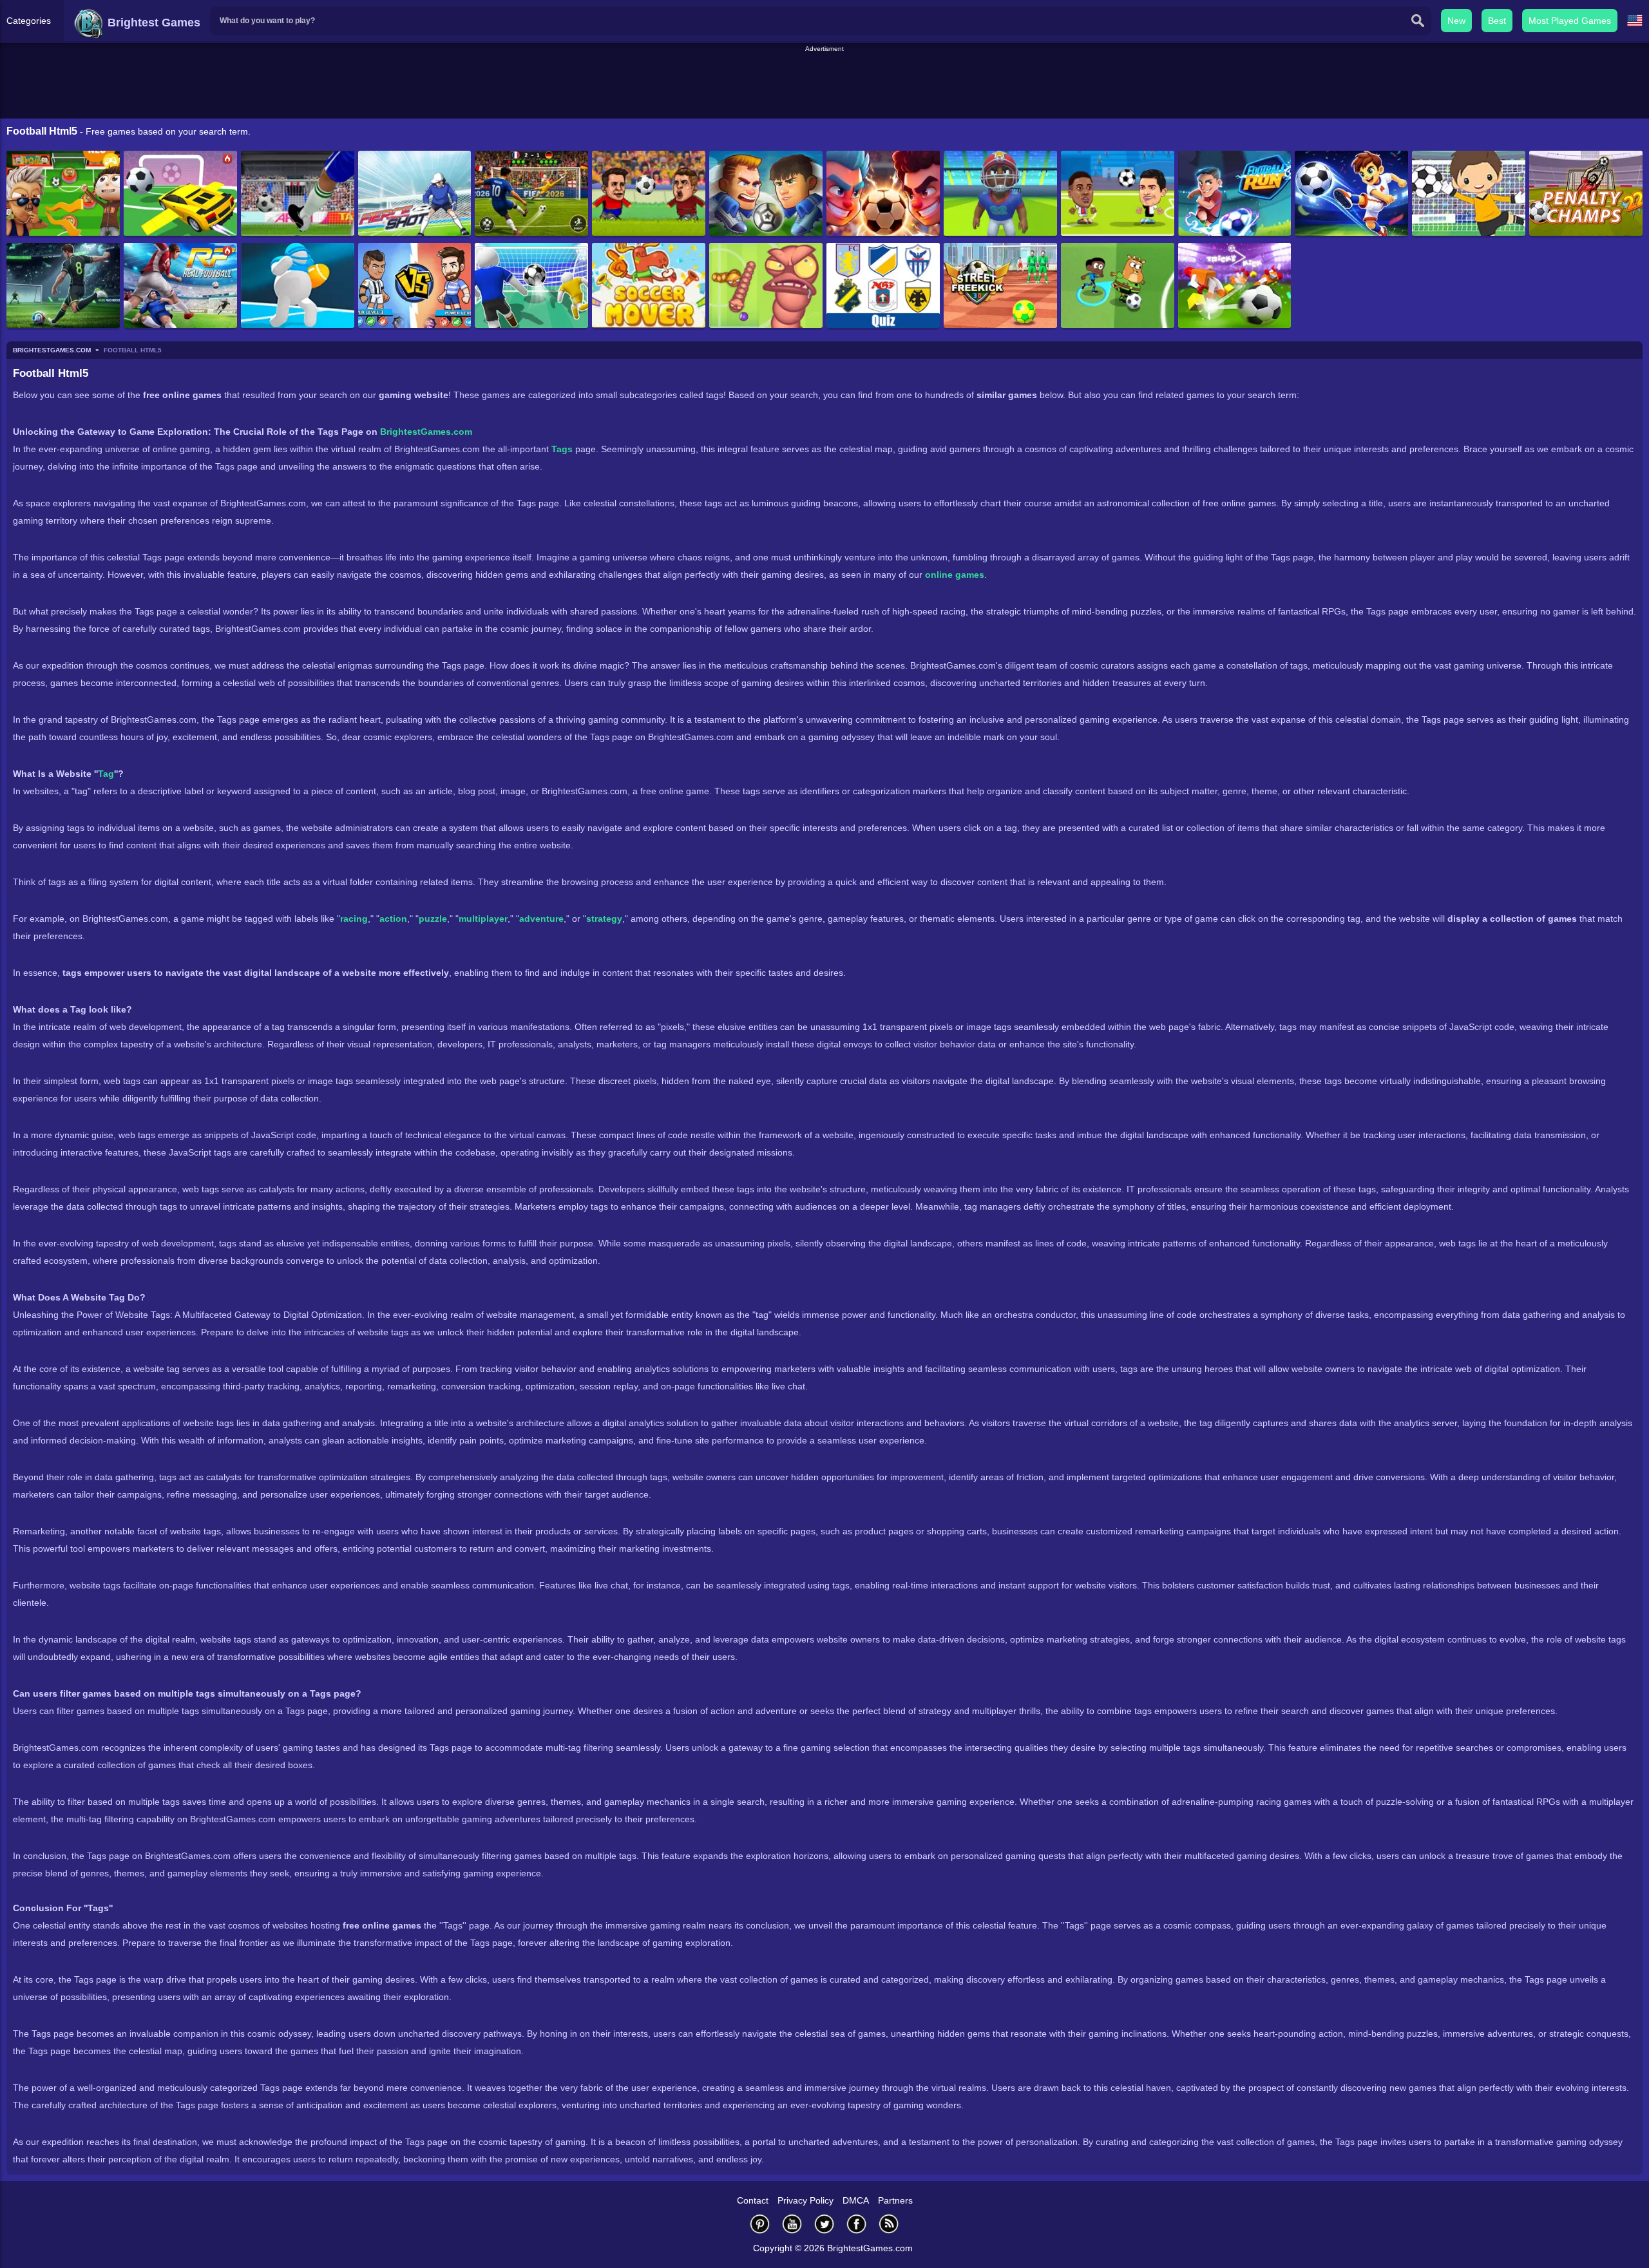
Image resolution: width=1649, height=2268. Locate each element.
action (393, 919)
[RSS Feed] (889, 2224)
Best (1497, 21)
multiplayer (483, 919)
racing (354, 919)
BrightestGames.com (426, 432)
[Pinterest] (760, 2224)
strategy (604, 919)
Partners (895, 2200)
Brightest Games (152, 23)
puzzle (433, 919)
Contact (753, 2200)
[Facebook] (857, 2224)
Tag (106, 774)
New (1456, 21)
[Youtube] (792, 2224)
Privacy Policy (805, 2200)
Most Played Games (1570, 21)
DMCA (856, 2200)
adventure (541, 919)
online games (955, 575)
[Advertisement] (824, 83)
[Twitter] (824, 2224)
